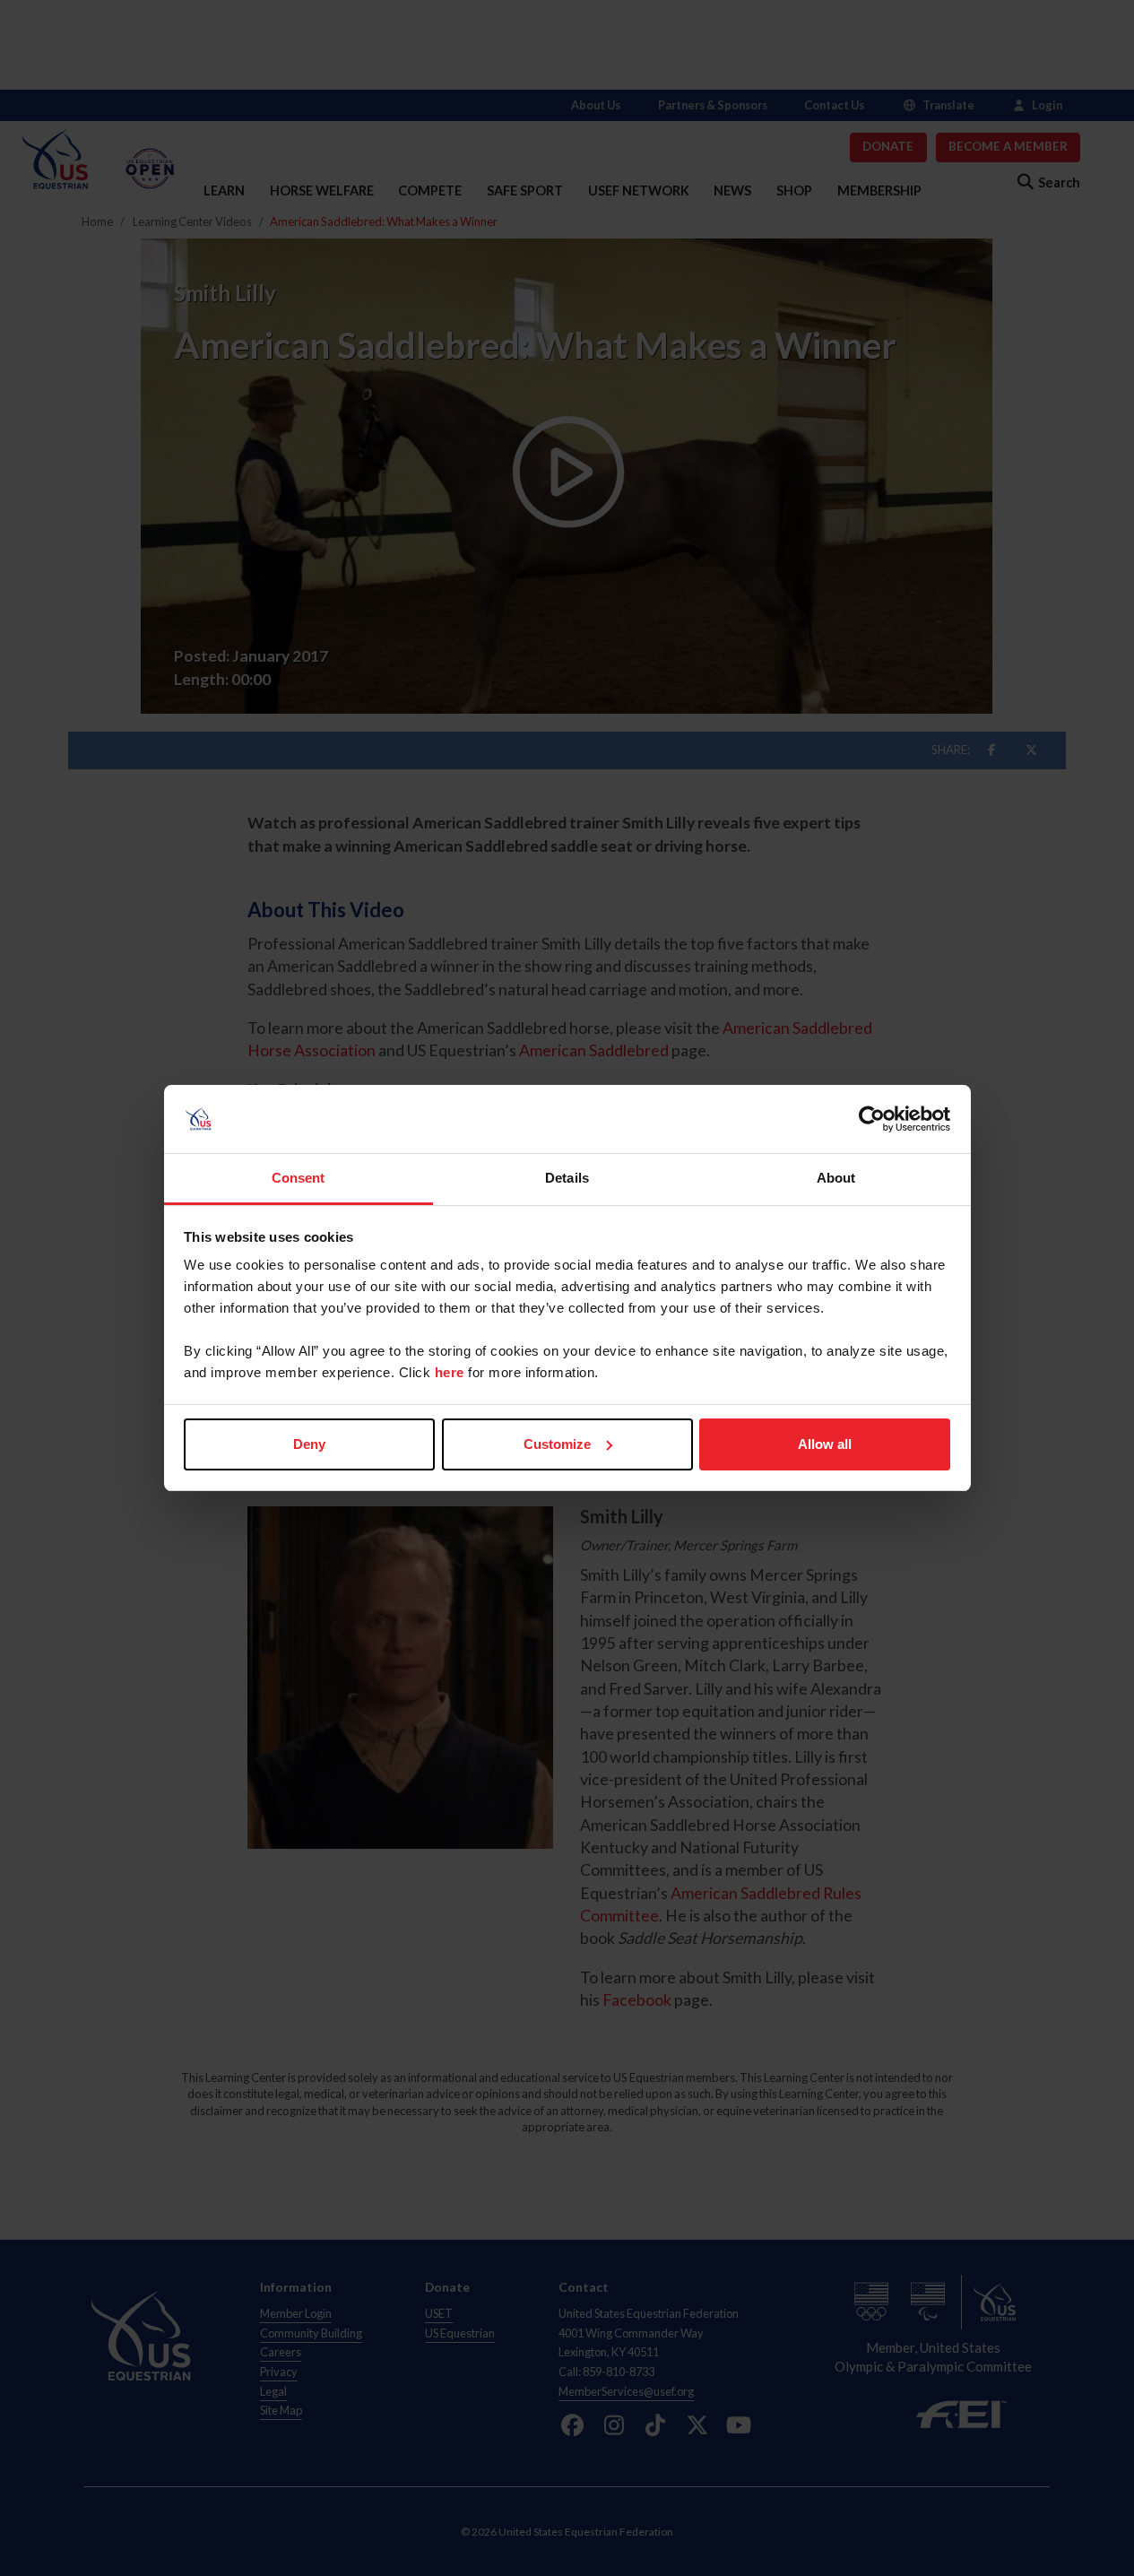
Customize (557, 1444)
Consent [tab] (299, 1178)
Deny (309, 1444)
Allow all (825, 1444)
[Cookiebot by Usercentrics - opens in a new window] (872, 1119)
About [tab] (836, 1178)
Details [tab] (567, 1178)
